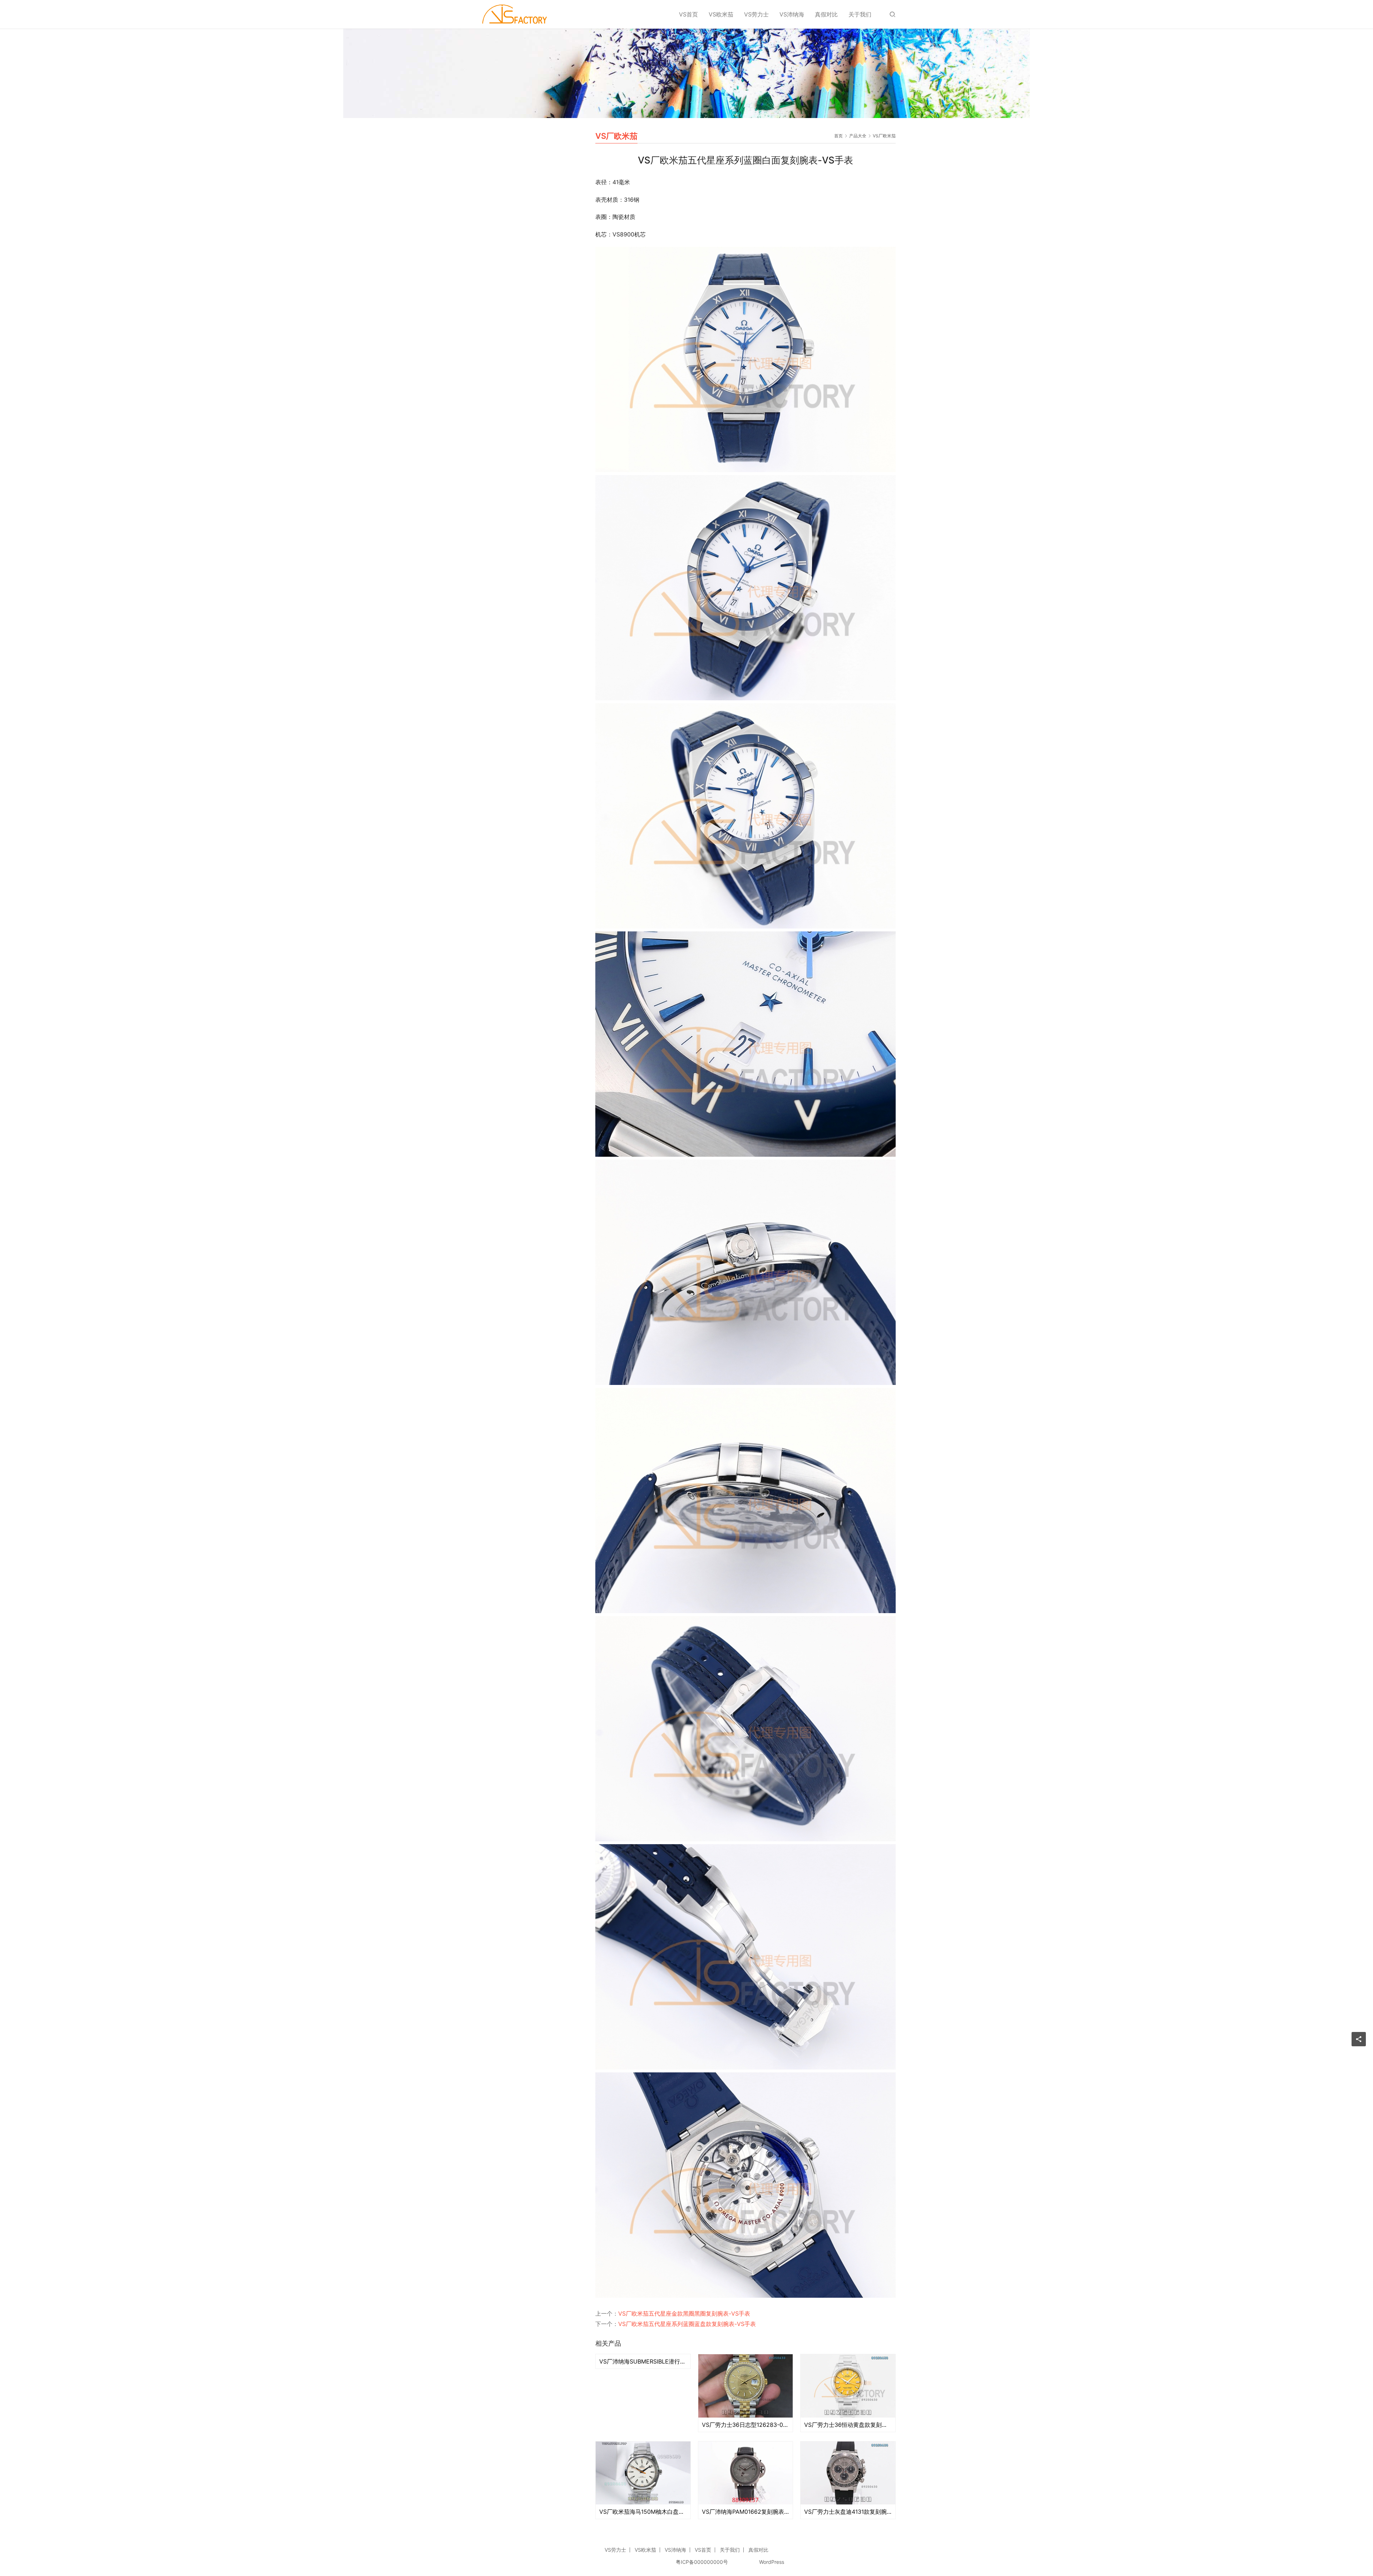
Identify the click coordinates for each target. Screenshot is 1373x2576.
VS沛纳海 (792, 14)
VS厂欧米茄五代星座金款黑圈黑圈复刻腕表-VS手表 (684, 2313)
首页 (838, 136)
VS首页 (688, 14)
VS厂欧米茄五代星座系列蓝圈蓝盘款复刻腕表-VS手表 (687, 2324)
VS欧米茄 (721, 14)
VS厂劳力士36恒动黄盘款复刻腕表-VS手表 (848, 2425)
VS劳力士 (756, 14)
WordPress (772, 2562)
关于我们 (860, 14)
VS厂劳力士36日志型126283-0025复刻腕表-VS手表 (746, 2425)
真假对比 (826, 14)
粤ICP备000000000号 (702, 2562)
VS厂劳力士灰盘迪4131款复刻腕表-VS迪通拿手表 (848, 2512)
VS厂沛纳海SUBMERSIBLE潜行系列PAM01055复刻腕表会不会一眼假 (643, 2361)
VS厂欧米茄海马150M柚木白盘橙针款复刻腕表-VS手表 (643, 2512)
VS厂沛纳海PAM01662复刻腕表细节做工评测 (746, 2512)
